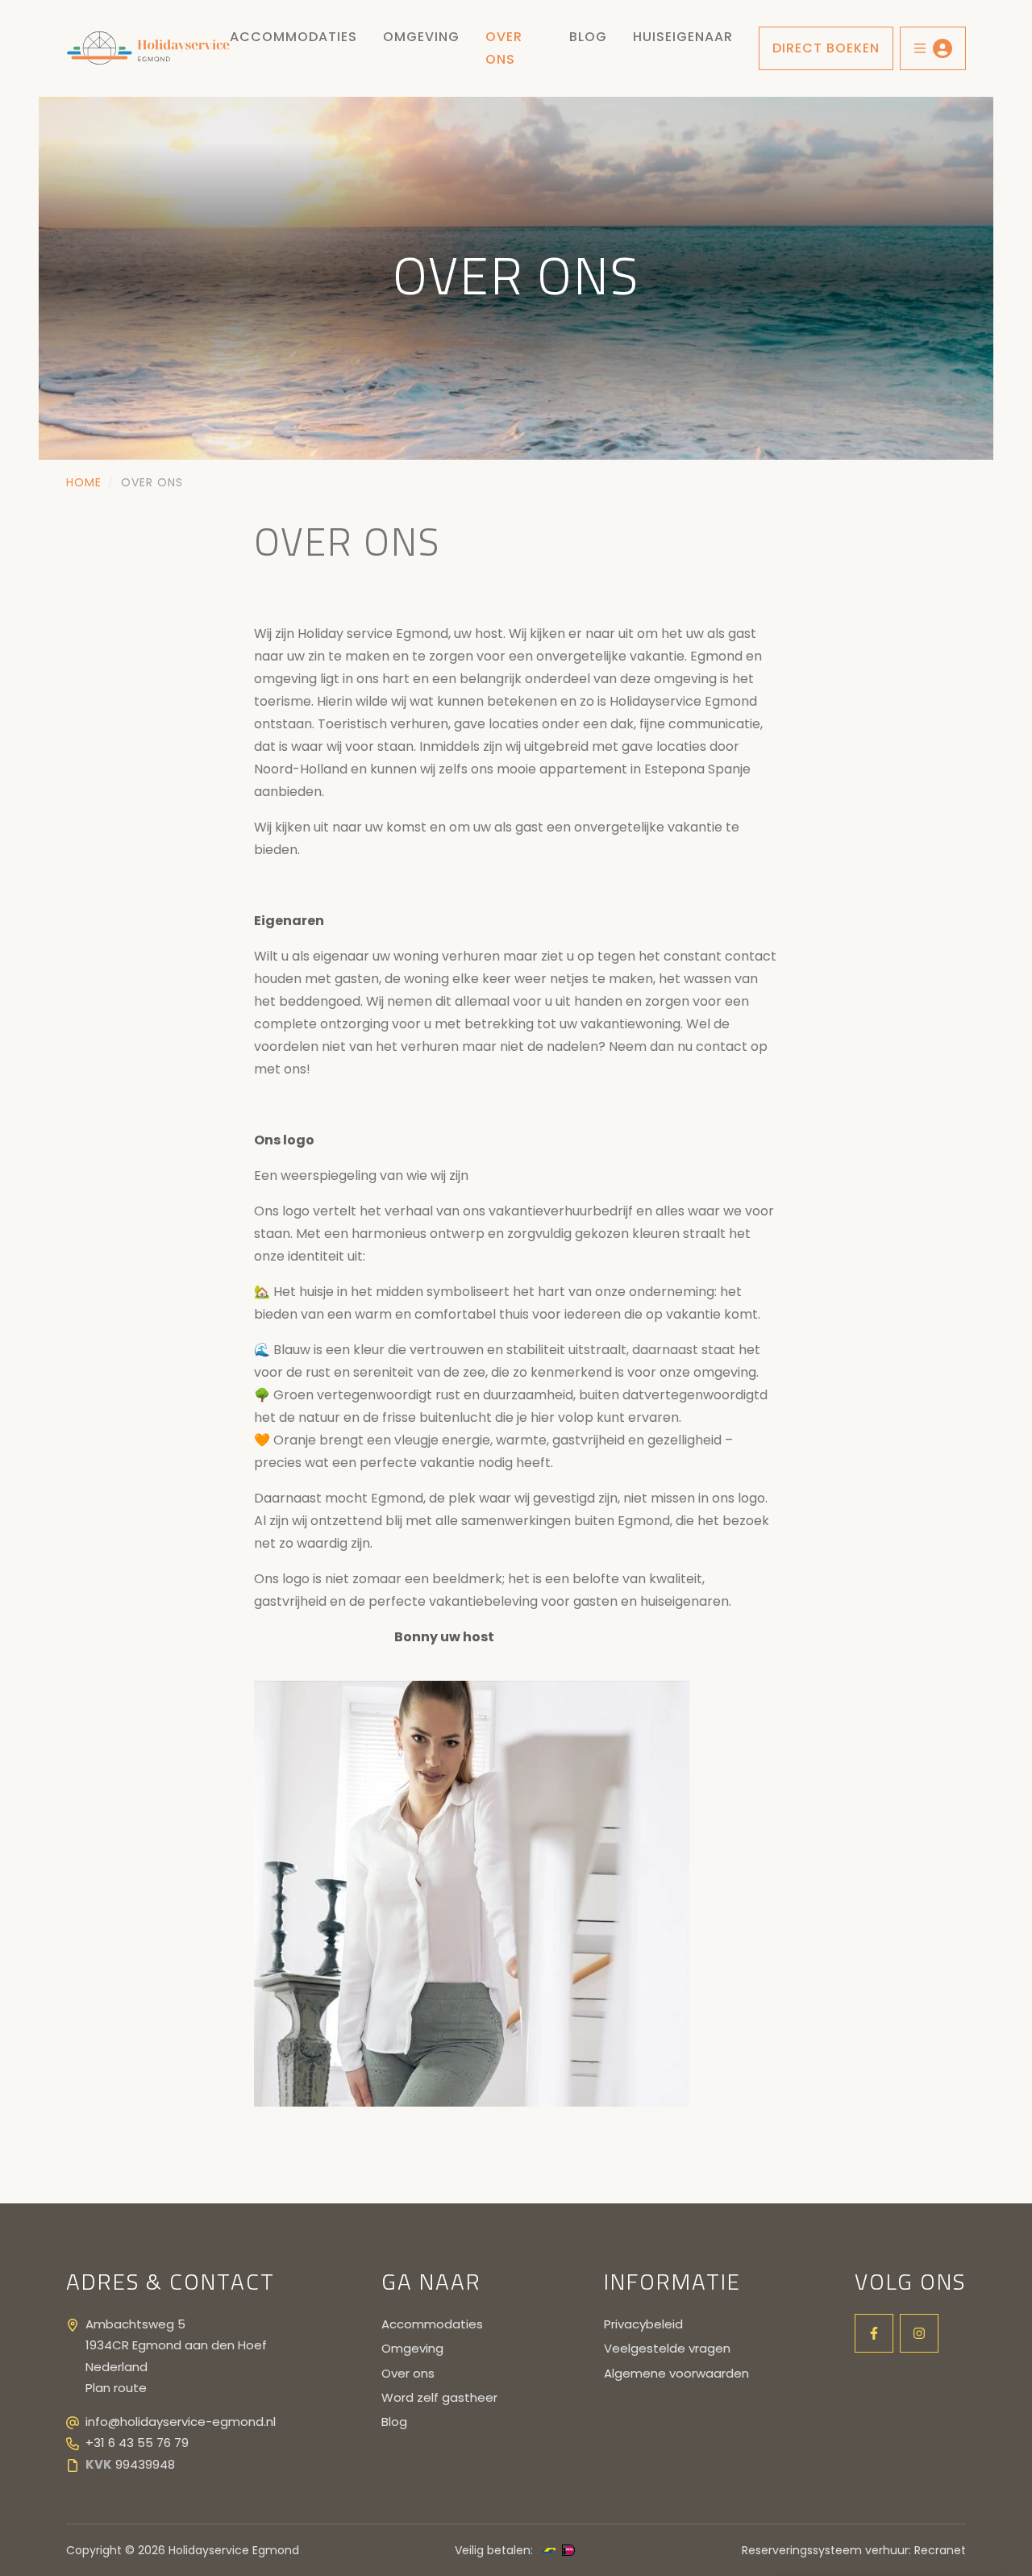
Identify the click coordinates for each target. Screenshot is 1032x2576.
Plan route (116, 2388)
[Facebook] (874, 2333)
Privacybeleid (643, 2324)
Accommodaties (293, 37)
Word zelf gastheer (439, 2397)
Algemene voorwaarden (676, 2373)
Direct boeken (826, 48)
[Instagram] (919, 2333)
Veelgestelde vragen (667, 2348)
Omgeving (421, 37)
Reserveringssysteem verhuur (825, 2550)
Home (84, 482)
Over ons (504, 48)
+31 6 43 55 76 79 (137, 2443)
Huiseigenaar (683, 37)
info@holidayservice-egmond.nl (181, 2422)
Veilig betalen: (494, 2550)
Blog (588, 37)
